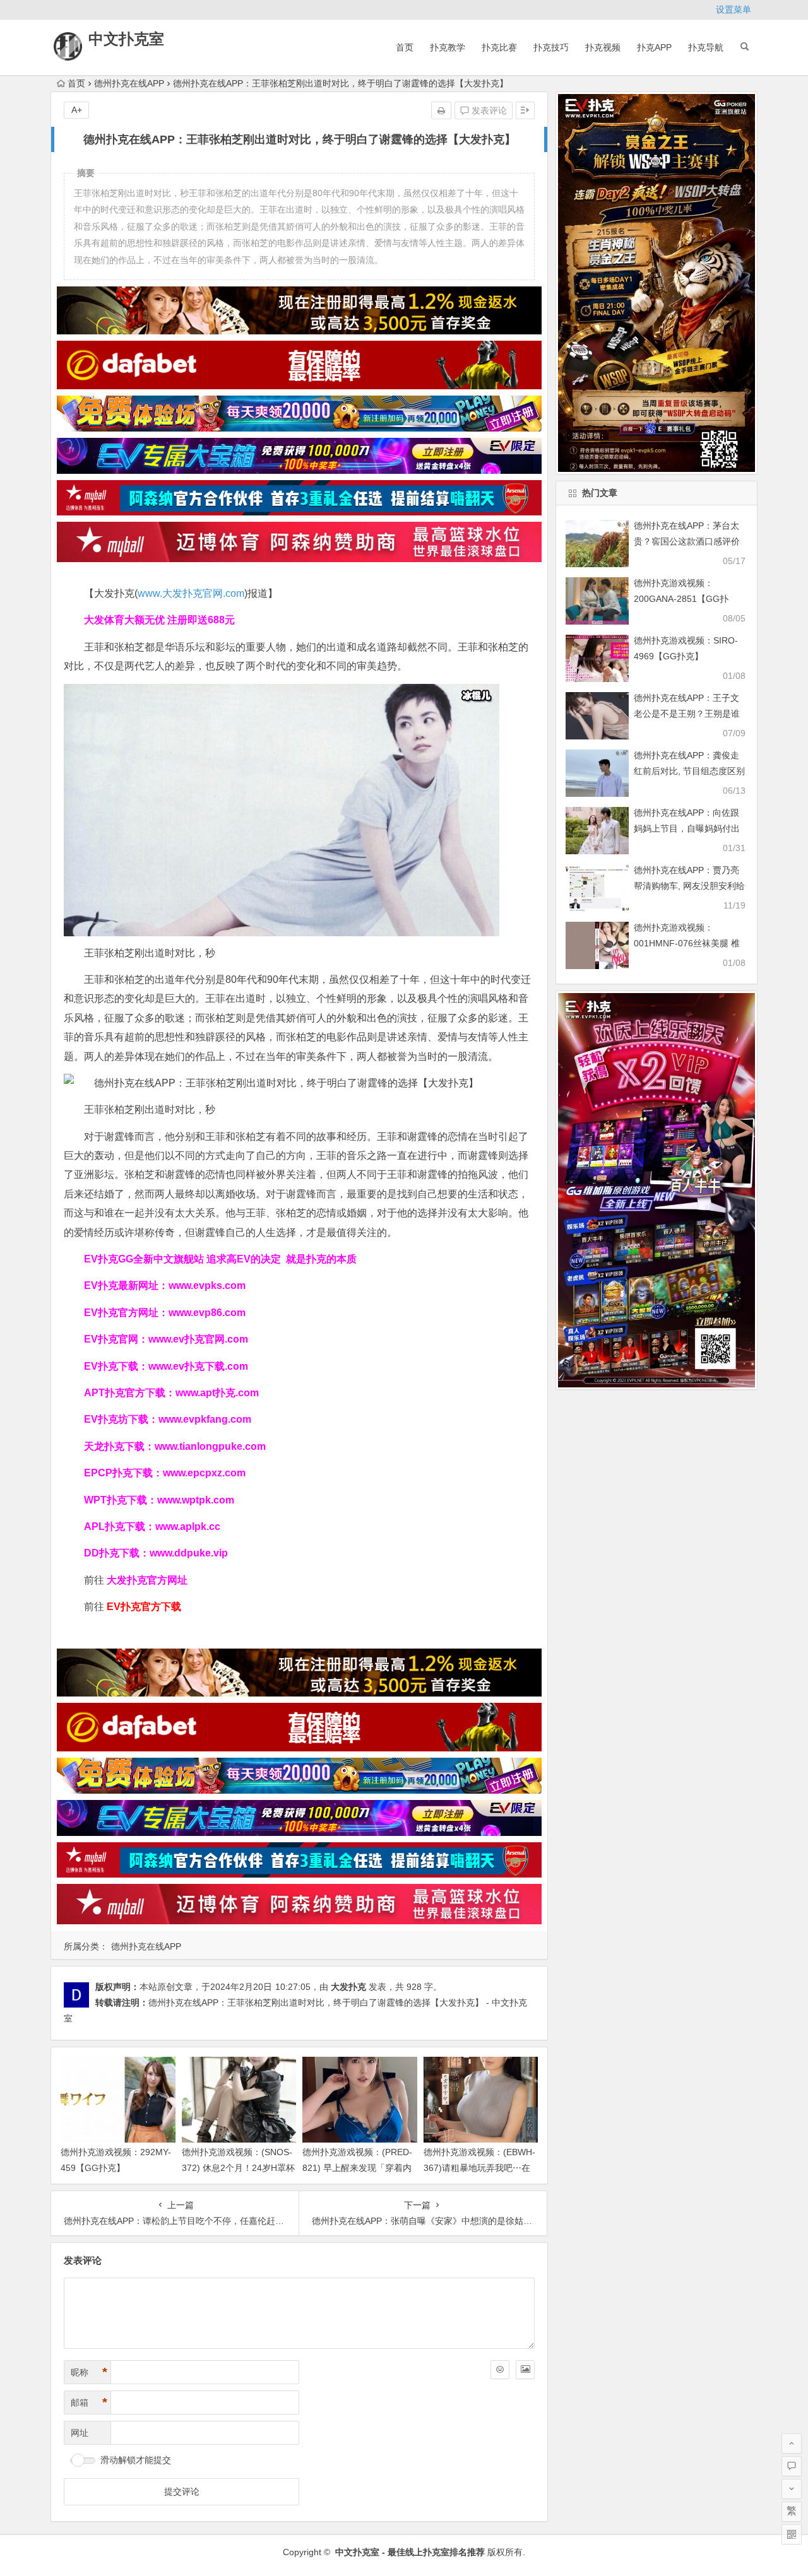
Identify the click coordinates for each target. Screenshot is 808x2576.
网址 (80, 2433)
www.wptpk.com (196, 1500)
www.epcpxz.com (204, 1473)
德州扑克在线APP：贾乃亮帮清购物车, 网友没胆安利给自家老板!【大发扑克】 (689, 886)
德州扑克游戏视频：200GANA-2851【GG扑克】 (681, 599)
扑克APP (654, 47)
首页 (405, 47)
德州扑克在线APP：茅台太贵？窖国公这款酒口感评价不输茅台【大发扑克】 (687, 541)
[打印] (441, 110)
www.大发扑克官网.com (191, 593)
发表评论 (488, 110)
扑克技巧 (551, 47)
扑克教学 (448, 47)
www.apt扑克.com (218, 1393)
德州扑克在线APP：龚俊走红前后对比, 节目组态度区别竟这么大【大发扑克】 (689, 771)
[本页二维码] (792, 2534)
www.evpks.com (207, 1285)
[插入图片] (525, 2370)
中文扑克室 (126, 39)
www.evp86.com (207, 1313)
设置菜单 (734, 9)
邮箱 (89, 2403)
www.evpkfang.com (205, 1419)
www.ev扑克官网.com (198, 1339)
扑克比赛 (499, 47)
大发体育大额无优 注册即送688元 (159, 620)
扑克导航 (706, 47)
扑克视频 (603, 47)
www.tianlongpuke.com (210, 1446)
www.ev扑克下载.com (198, 1366)
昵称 (89, 2372)
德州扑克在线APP (129, 83)
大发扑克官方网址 (147, 1580)
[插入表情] (500, 2370)
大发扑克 (348, 1987)
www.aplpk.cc (188, 1526)
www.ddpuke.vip (189, 1553)
